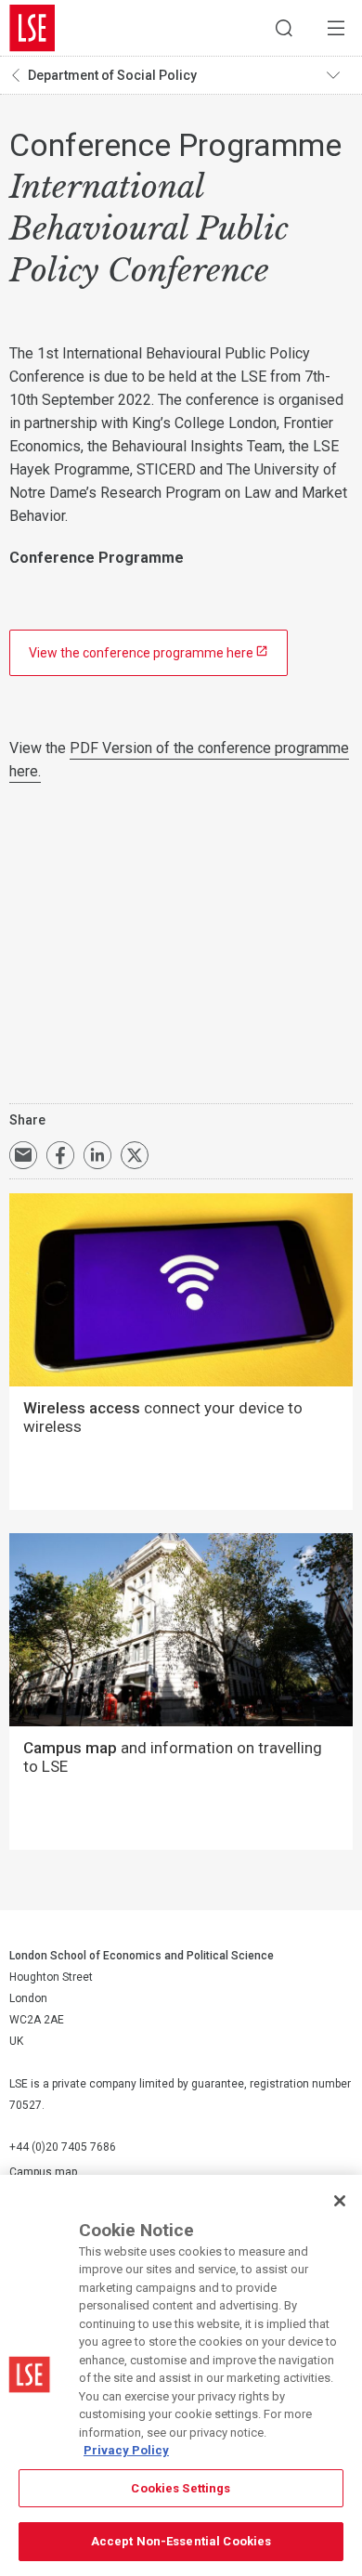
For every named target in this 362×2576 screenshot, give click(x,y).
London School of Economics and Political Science (32, 28)
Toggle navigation (340, 75)
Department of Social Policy (112, 75)
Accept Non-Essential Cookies (181, 2541)
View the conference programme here (141, 653)
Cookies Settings (181, 2488)
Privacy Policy (126, 2450)
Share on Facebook (60, 1155)
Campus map (43, 2172)
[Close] (340, 2201)
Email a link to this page (23, 1155)
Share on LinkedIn (97, 1155)
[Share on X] (135, 1155)
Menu (336, 28)
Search (284, 28)
